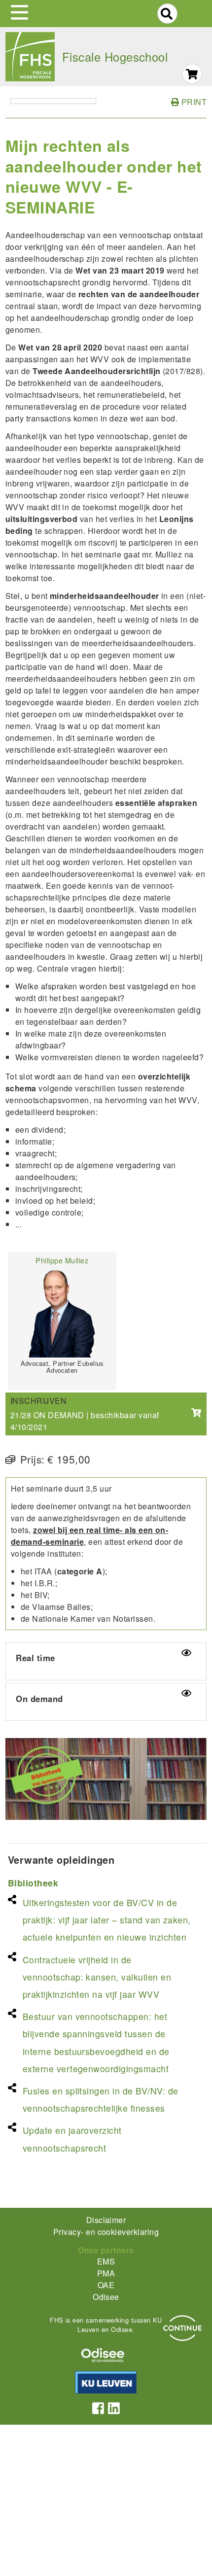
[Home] (30, 57)
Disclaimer (106, 2220)
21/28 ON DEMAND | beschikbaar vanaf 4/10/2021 (85, 1421)
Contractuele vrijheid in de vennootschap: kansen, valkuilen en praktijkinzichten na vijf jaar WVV (97, 1977)
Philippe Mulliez (62, 1260)
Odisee (106, 2297)
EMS (106, 2261)
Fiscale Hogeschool (115, 56)
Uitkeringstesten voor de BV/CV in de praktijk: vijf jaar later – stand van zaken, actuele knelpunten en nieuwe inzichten (107, 1920)
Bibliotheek (33, 1883)
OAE (106, 2285)
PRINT (193, 102)
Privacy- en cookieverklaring (106, 2232)
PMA (106, 2273)
